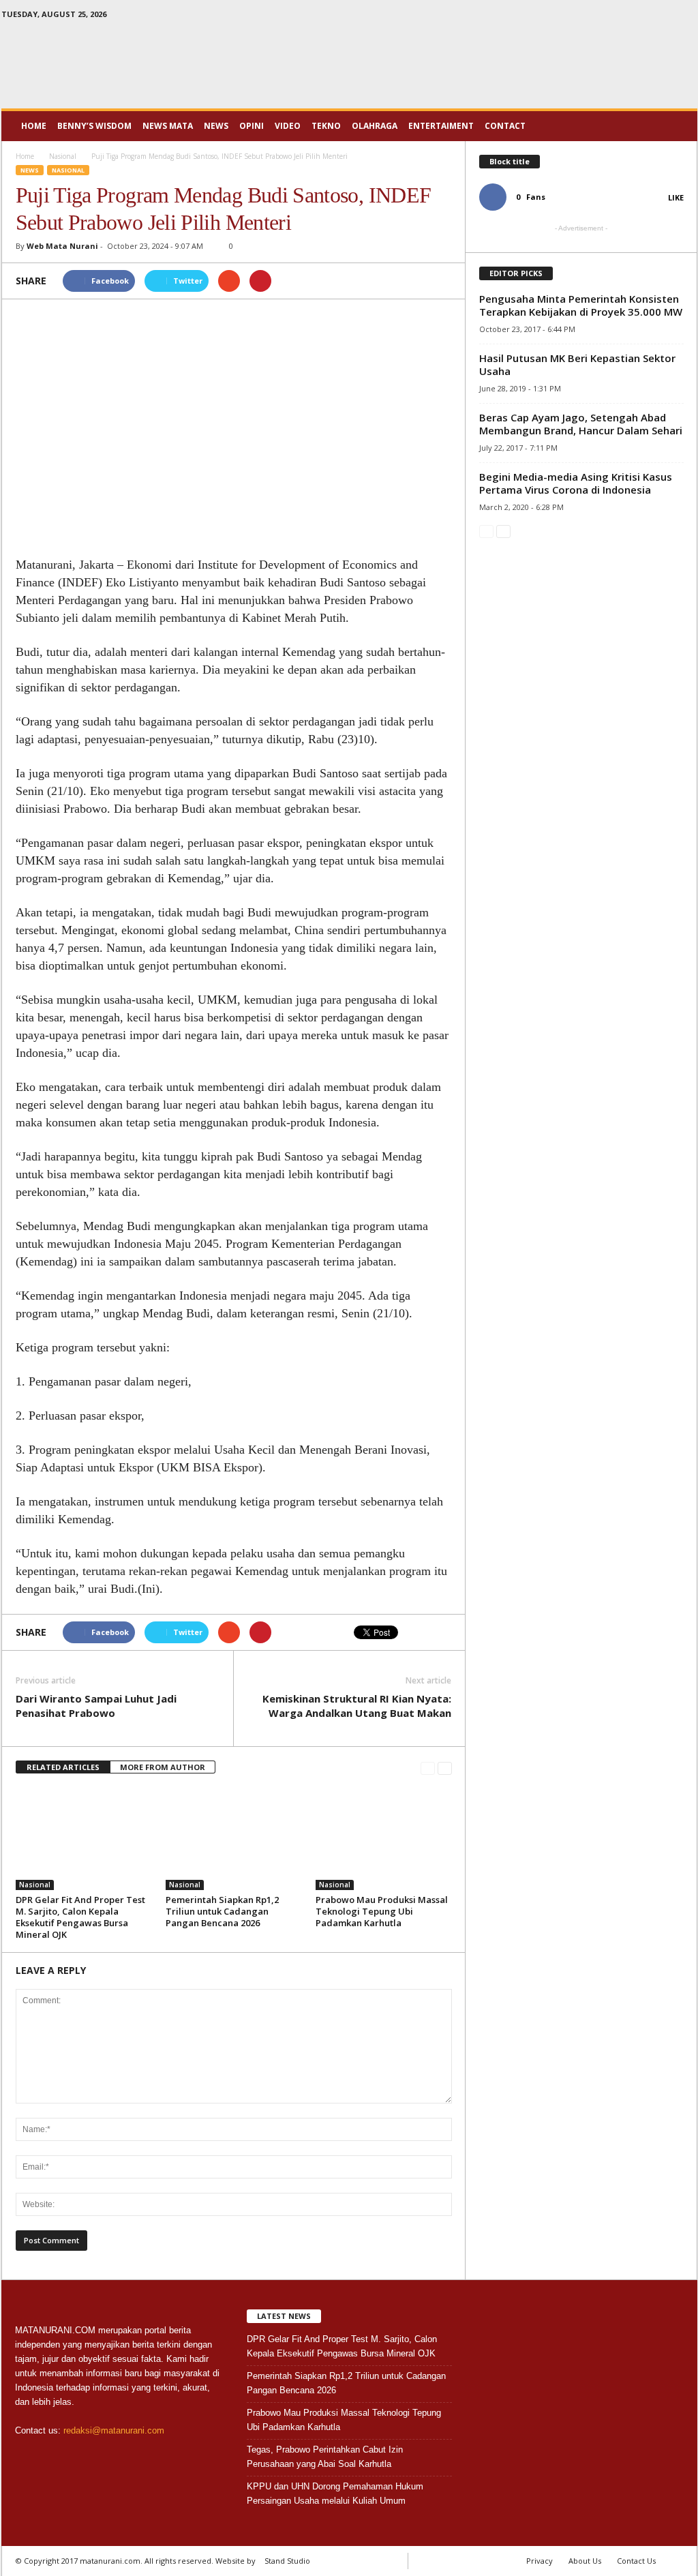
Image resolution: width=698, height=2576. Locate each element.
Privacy (540, 2561)
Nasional (68, 170)
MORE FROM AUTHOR (163, 1767)
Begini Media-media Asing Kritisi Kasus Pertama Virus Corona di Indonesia (576, 483)
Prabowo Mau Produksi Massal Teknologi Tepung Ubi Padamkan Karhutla (382, 1911)
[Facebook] (645, 17)
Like (676, 197)
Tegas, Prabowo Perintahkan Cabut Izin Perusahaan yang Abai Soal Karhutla (325, 2457)
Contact (505, 126)
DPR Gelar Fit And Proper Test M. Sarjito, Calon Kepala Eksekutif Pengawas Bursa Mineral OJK (80, 1917)
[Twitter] (666, 17)
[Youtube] (687, 17)
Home (34, 126)
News (216, 126)
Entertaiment (441, 126)
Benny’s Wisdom (94, 126)
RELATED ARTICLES (63, 1767)
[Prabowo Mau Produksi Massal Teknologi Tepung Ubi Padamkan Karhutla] (384, 1839)
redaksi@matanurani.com (114, 2430)
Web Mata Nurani (62, 246)
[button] (677, 126)
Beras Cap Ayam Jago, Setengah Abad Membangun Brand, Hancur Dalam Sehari (581, 424)
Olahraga (375, 126)
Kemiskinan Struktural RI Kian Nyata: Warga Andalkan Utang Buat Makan (357, 1706)
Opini (252, 126)
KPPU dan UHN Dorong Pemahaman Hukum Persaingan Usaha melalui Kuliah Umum (335, 2493)
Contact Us (636, 2561)
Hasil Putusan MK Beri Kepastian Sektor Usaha (577, 364)
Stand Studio (287, 2561)
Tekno (326, 126)
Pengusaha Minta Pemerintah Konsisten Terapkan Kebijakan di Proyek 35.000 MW (581, 305)
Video (288, 126)
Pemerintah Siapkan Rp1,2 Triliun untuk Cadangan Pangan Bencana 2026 (222, 1911)
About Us (585, 2561)
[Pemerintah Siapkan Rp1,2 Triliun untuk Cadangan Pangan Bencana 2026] (234, 1839)
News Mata (168, 126)
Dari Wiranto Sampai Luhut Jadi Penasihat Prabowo (96, 1706)
